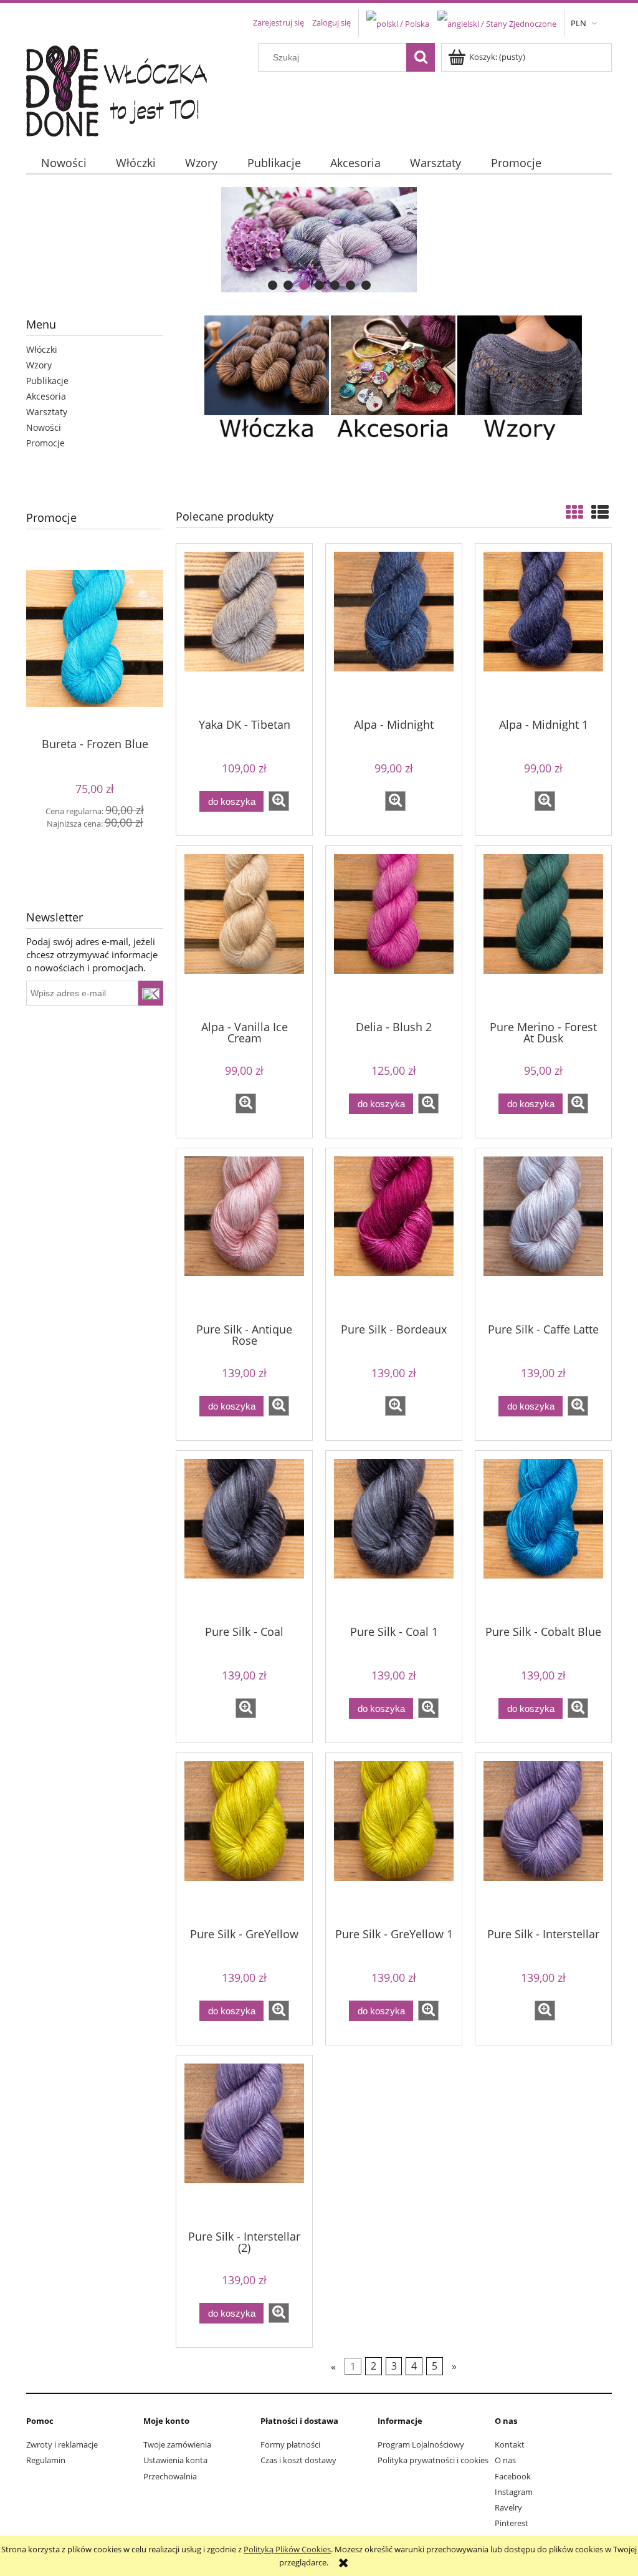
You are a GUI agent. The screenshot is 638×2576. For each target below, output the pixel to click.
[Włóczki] (267, 377)
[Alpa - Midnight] (394, 630)
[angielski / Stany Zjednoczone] (497, 22)
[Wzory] (520, 377)
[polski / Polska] (398, 22)
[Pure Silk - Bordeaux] (394, 1234)
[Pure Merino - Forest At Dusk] (543, 932)
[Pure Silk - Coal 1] (394, 1537)
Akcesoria (46, 396)
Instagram (514, 2492)
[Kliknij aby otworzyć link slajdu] (319, 240)
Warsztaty (47, 412)
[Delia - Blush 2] (394, 932)
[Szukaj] (421, 57)
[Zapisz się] (151, 993)
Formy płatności (290, 2444)
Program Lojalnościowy (421, 2444)
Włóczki (42, 349)
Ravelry (508, 2507)
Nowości (44, 427)
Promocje (45, 443)
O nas (505, 2460)
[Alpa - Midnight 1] (543, 630)
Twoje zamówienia (177, 2444)
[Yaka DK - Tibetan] (244, 630)
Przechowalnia (170, 2476)
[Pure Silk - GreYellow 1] (394, 1839)
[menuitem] (64, 163)
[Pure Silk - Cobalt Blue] (543, 1537)
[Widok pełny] (600, 512)
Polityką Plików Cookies (287, 2549)
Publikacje (47, 381)
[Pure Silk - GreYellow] (244, 1839)
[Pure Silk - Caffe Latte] (543, 1234)
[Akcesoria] (393, 377)
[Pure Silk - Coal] (244, 1537)
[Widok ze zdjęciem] (574, 512)
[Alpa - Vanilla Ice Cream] (244, 932)
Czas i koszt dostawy (298, 2460)
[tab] (273, 285)
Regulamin (46, 2460)
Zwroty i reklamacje (62, 2444)
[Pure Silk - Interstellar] (543, 1839)
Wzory (39, 365)
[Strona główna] (124, 88)
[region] (319, 240)
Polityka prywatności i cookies (433, 2460)
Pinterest (512, 2523)
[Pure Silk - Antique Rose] (244, 1234)
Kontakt (510, 2444)
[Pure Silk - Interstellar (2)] (244, 2141)
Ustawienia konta (175, 2460)
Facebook (513, 2476)
